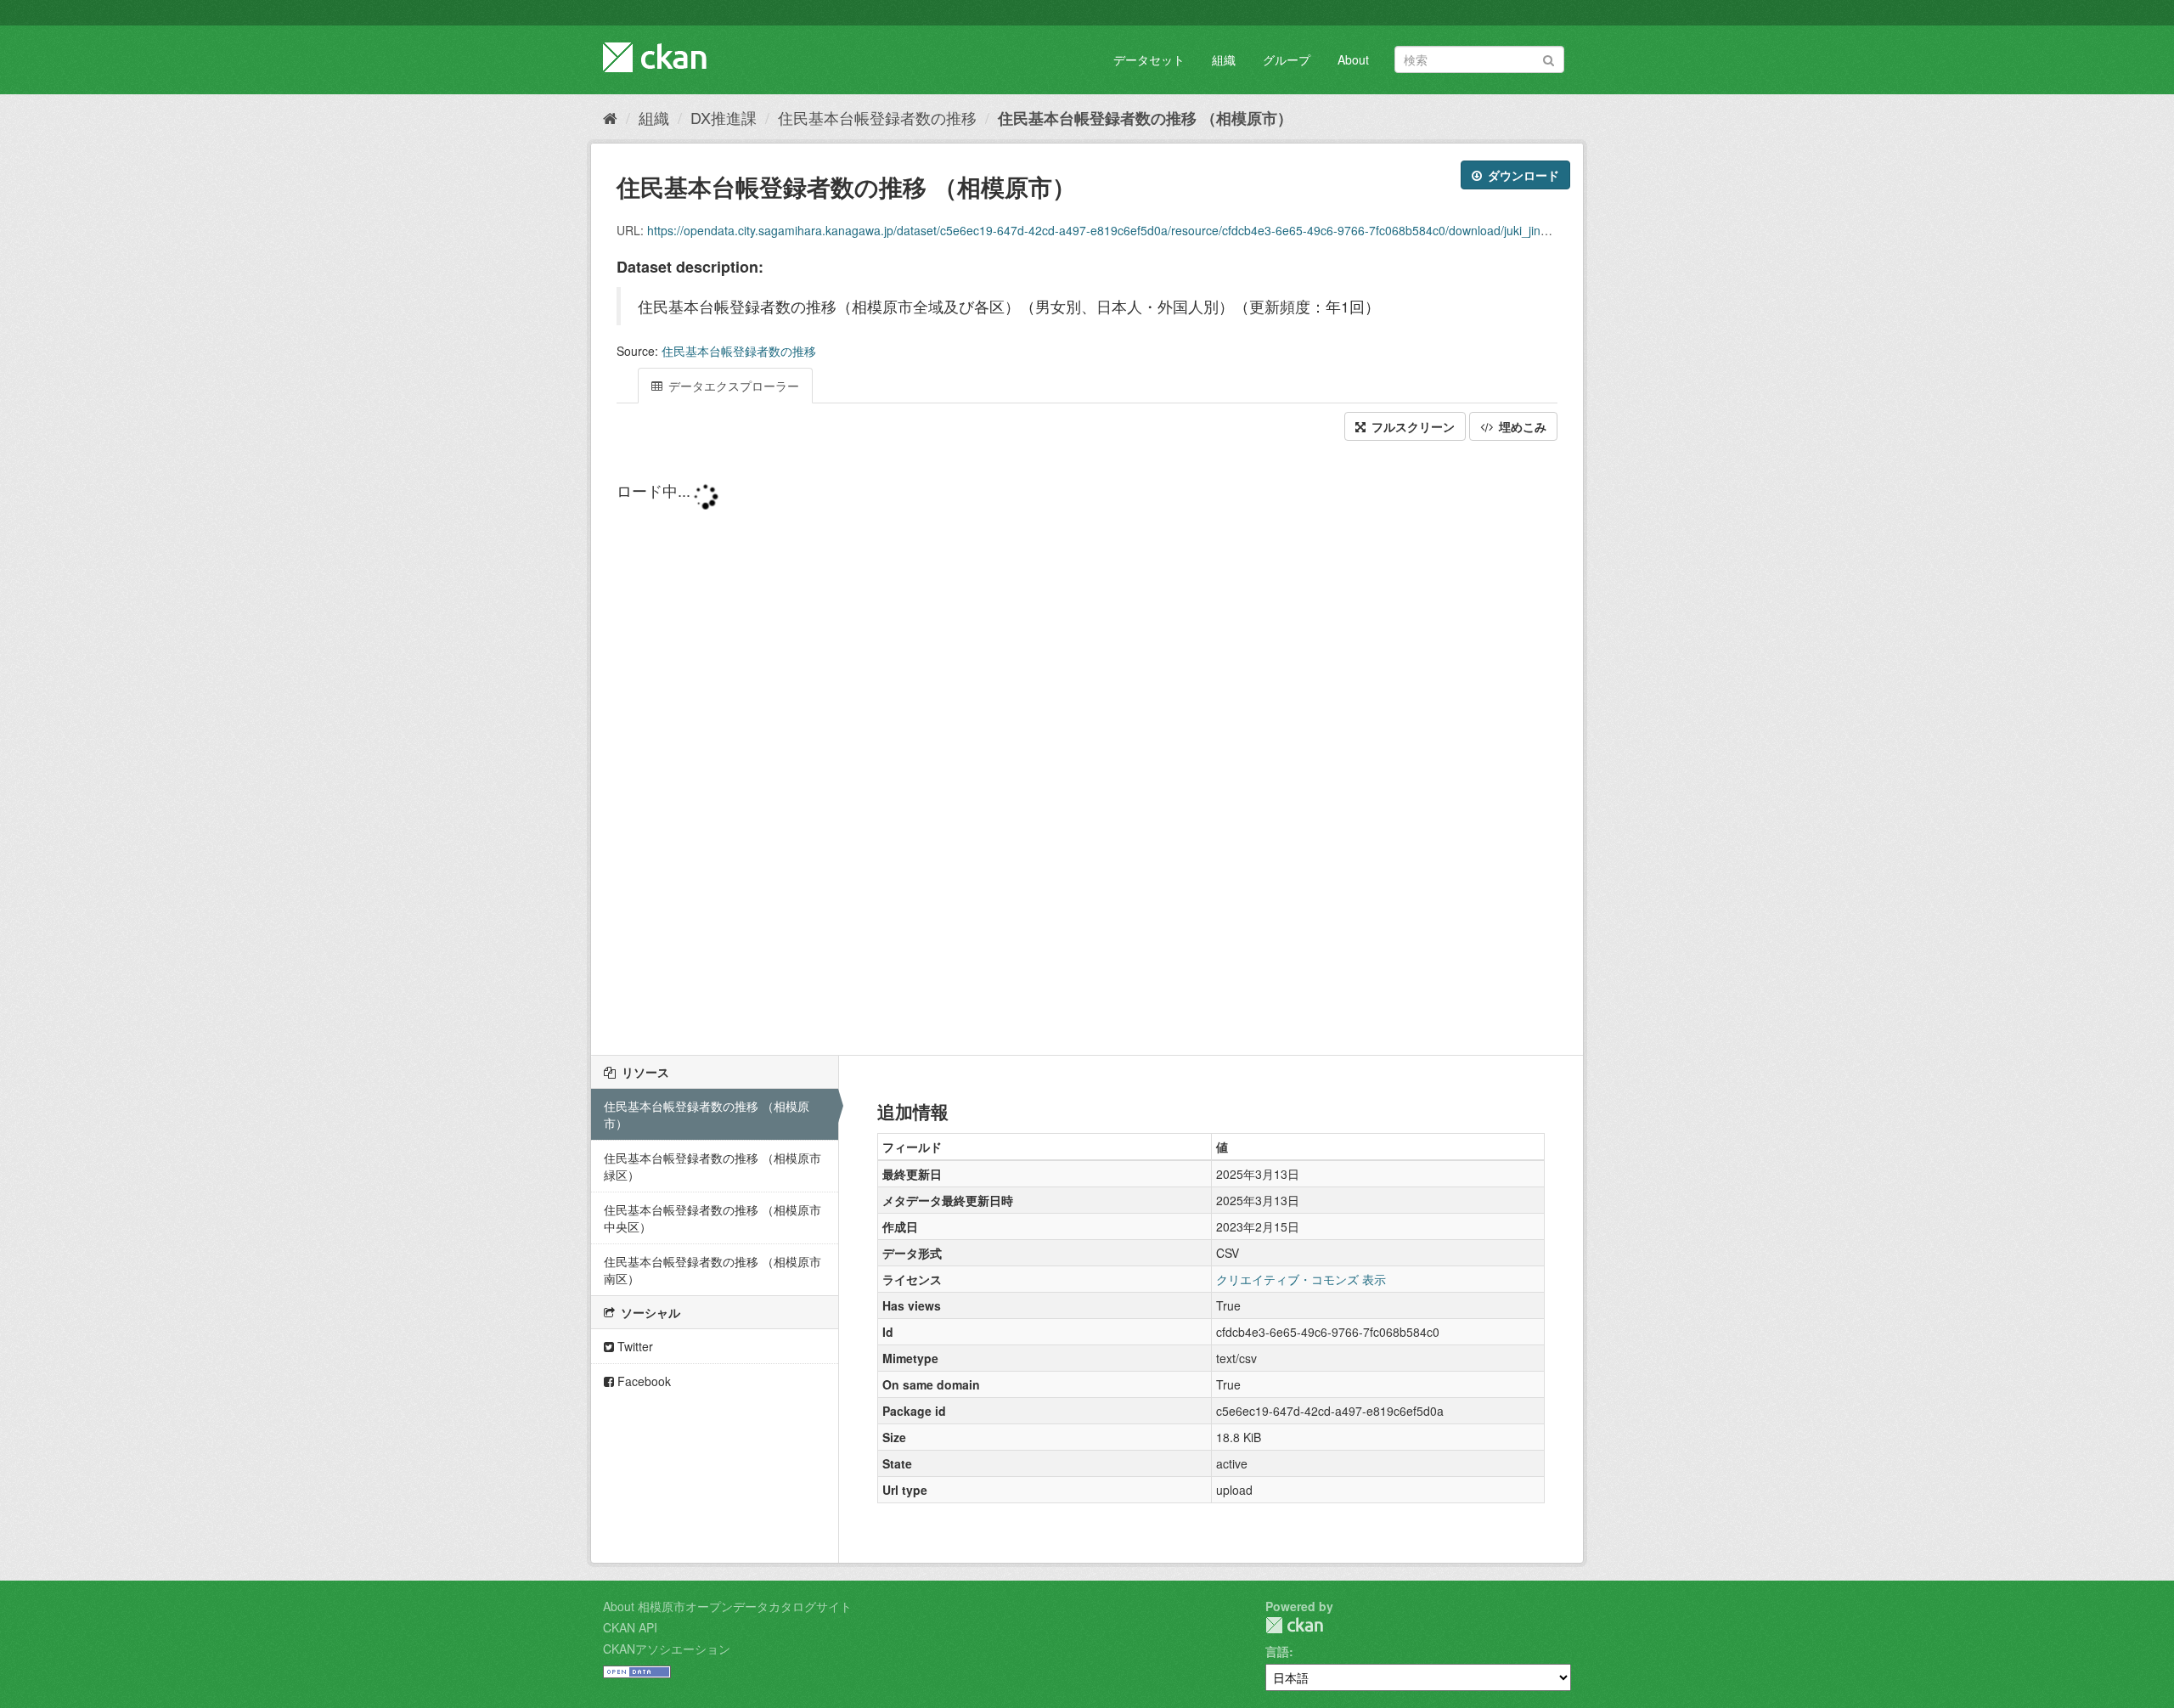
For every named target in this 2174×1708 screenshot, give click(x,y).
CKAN (1294, 1625)
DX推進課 (724, 117)
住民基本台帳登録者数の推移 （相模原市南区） (712, 1270)
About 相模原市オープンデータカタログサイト (727, 1606)
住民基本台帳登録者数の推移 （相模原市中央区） (712, 1218)
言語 (1277, 1651)
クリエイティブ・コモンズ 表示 (1301, 1279)
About (1353, 59)
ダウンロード (1522, 175)
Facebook (642, 1381)
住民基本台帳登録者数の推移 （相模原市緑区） (712, 1166)
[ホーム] (610, 117)
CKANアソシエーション (667, 1649)
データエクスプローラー (732, 386)
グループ (1287, 59)
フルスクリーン (1411, 426)
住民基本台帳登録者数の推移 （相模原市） (1145, 118)
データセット (1149, 59)
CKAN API (630, 1627)
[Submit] (1549, 58)
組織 (1224, 59)
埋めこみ (1521, 426)
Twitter (634, 1346)
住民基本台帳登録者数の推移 (877, 117)
